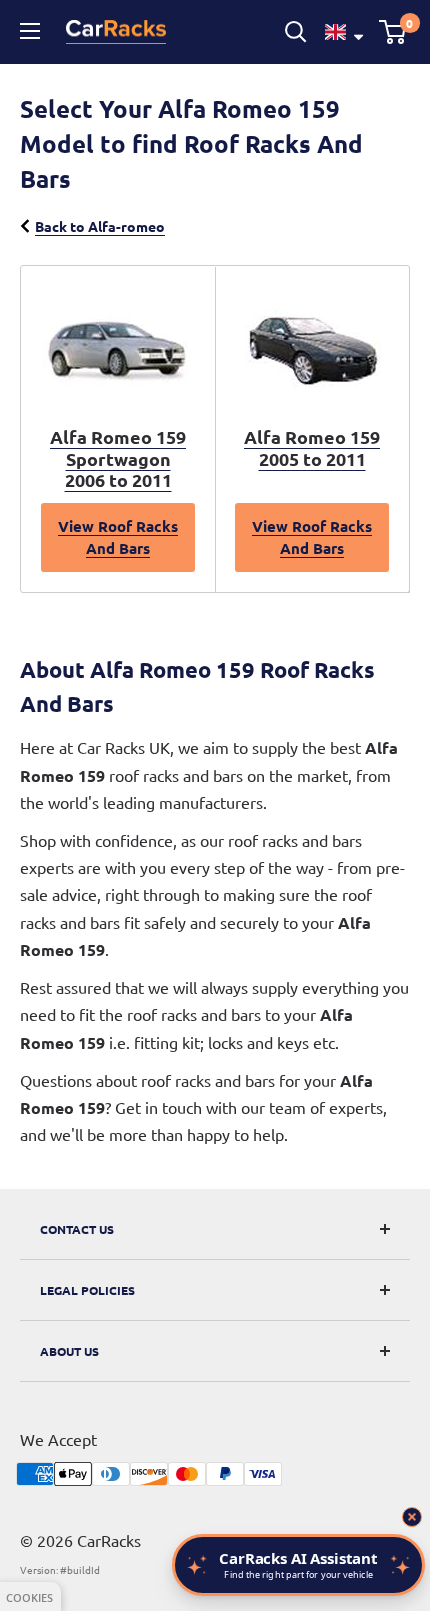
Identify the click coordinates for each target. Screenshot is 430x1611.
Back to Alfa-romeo (100, 226)
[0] (393, 32)
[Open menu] (33, 31)
